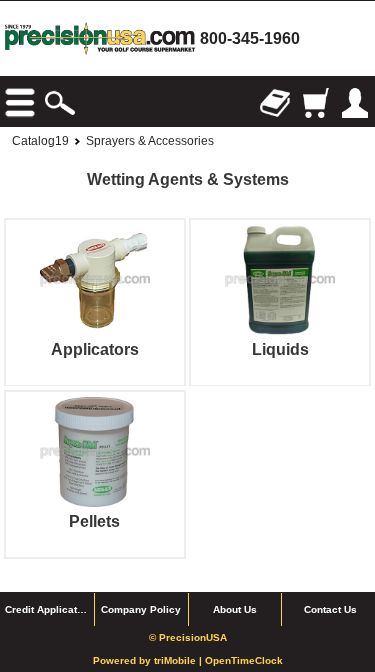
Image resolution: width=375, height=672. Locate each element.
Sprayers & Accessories (150, 141)
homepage (100, 38)
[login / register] (355, 103)
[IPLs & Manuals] (275, 103)
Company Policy (141, 609)
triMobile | (179, 660)
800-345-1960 (250, 38)
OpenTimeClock (244, 660)
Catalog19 (40, 141)
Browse (20, 103)
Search (60, 103)
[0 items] (315, 103)
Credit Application (48, 609)
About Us (235, 609)
